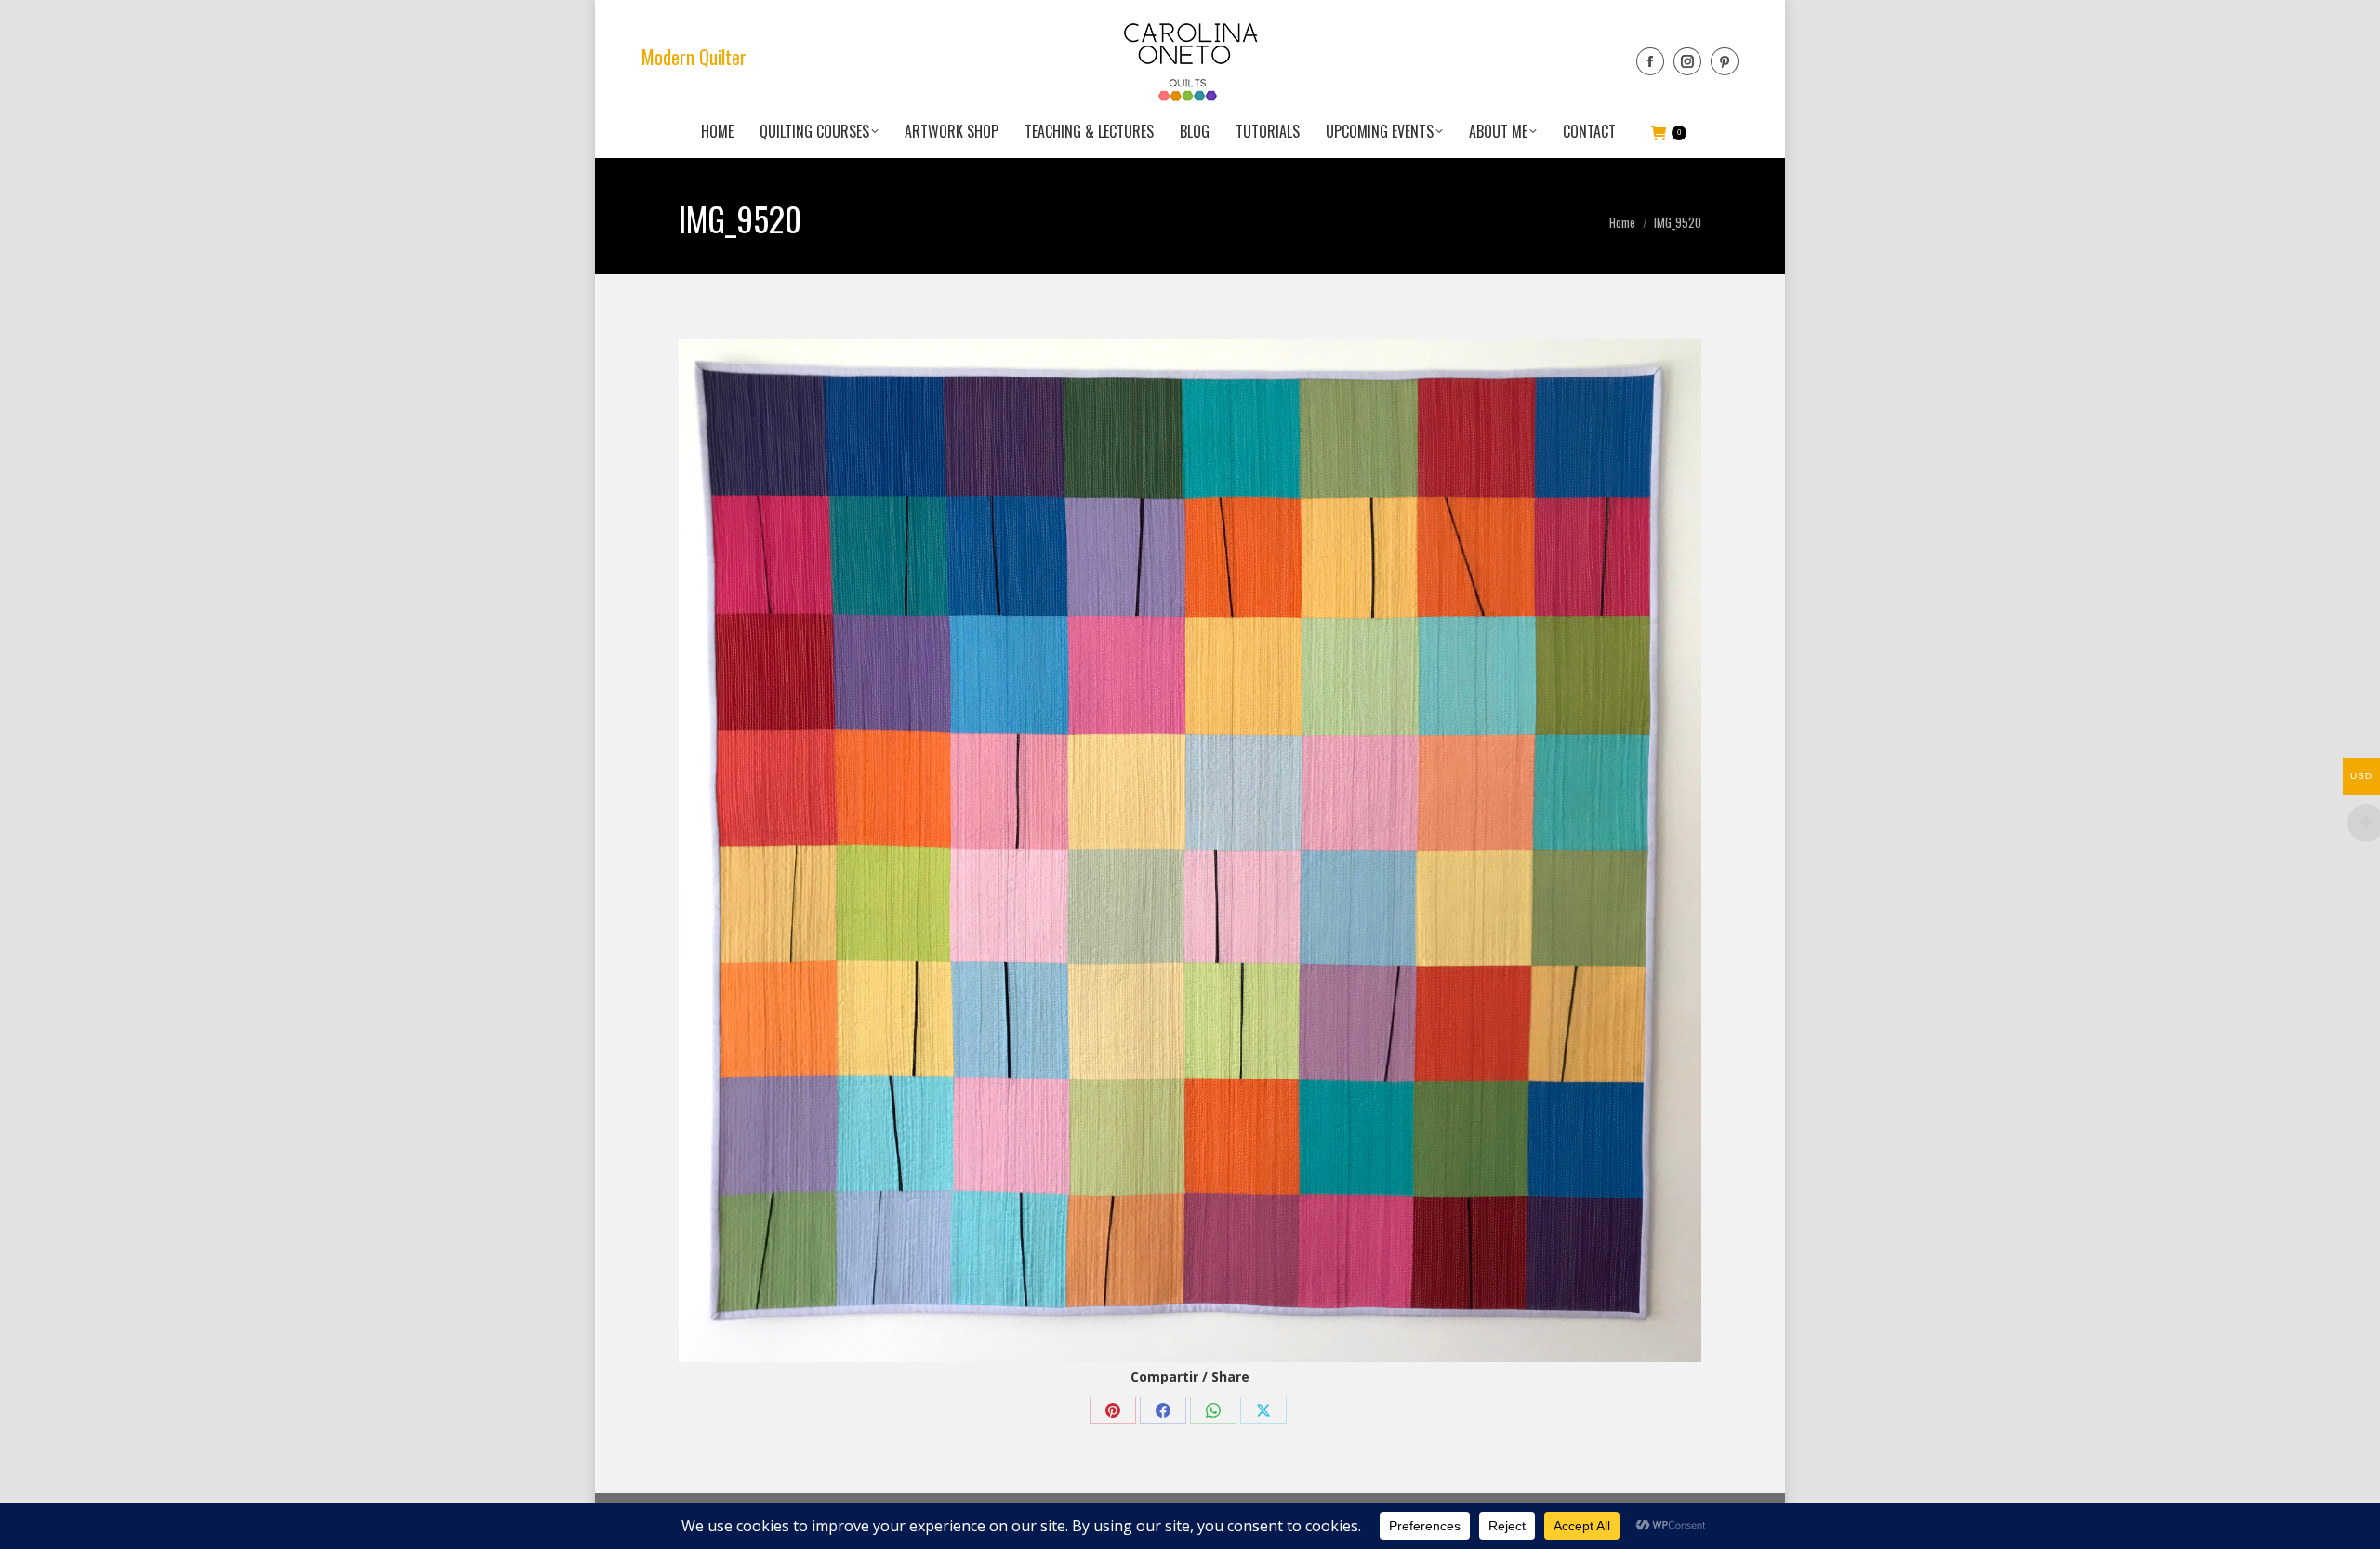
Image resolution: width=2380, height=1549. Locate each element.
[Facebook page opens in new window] (1650, 61)
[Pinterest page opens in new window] (1725, 61)
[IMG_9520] (1190, 851)
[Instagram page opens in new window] (1687, 61)
